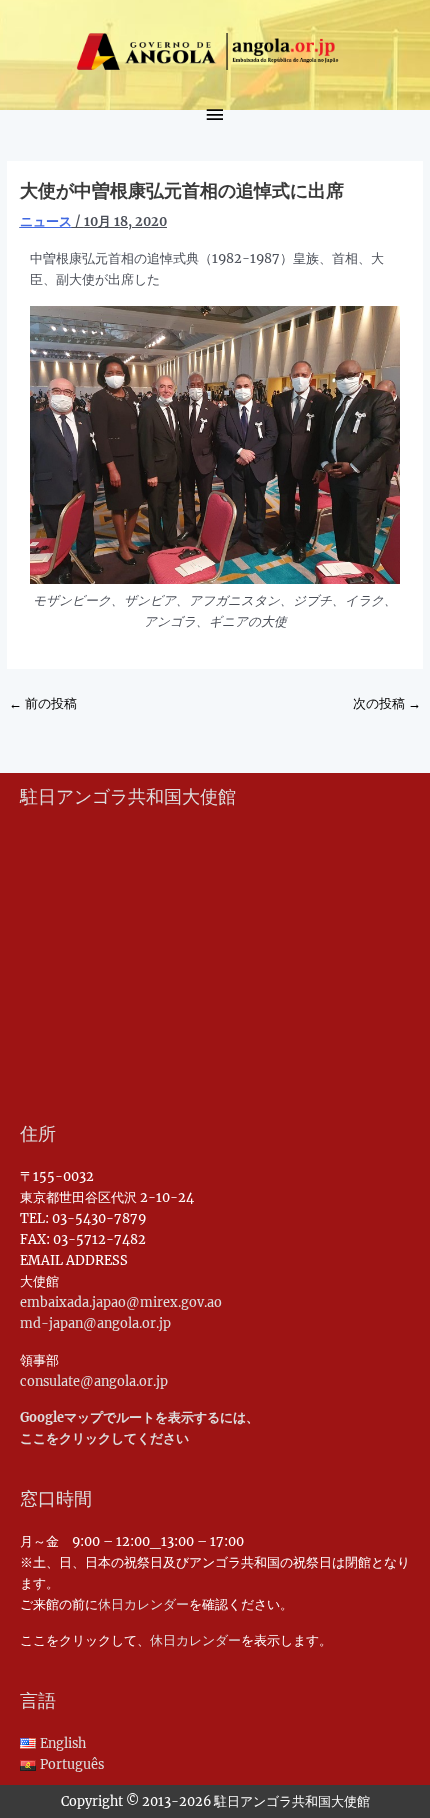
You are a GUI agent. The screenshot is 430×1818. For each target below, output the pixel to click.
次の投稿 (387, 703)
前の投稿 (43, 703)
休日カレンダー (143, 1604)
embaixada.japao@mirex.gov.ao (121, 1302)
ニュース (46, 221)
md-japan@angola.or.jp (95, 1323)
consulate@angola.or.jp (94, 1381)
